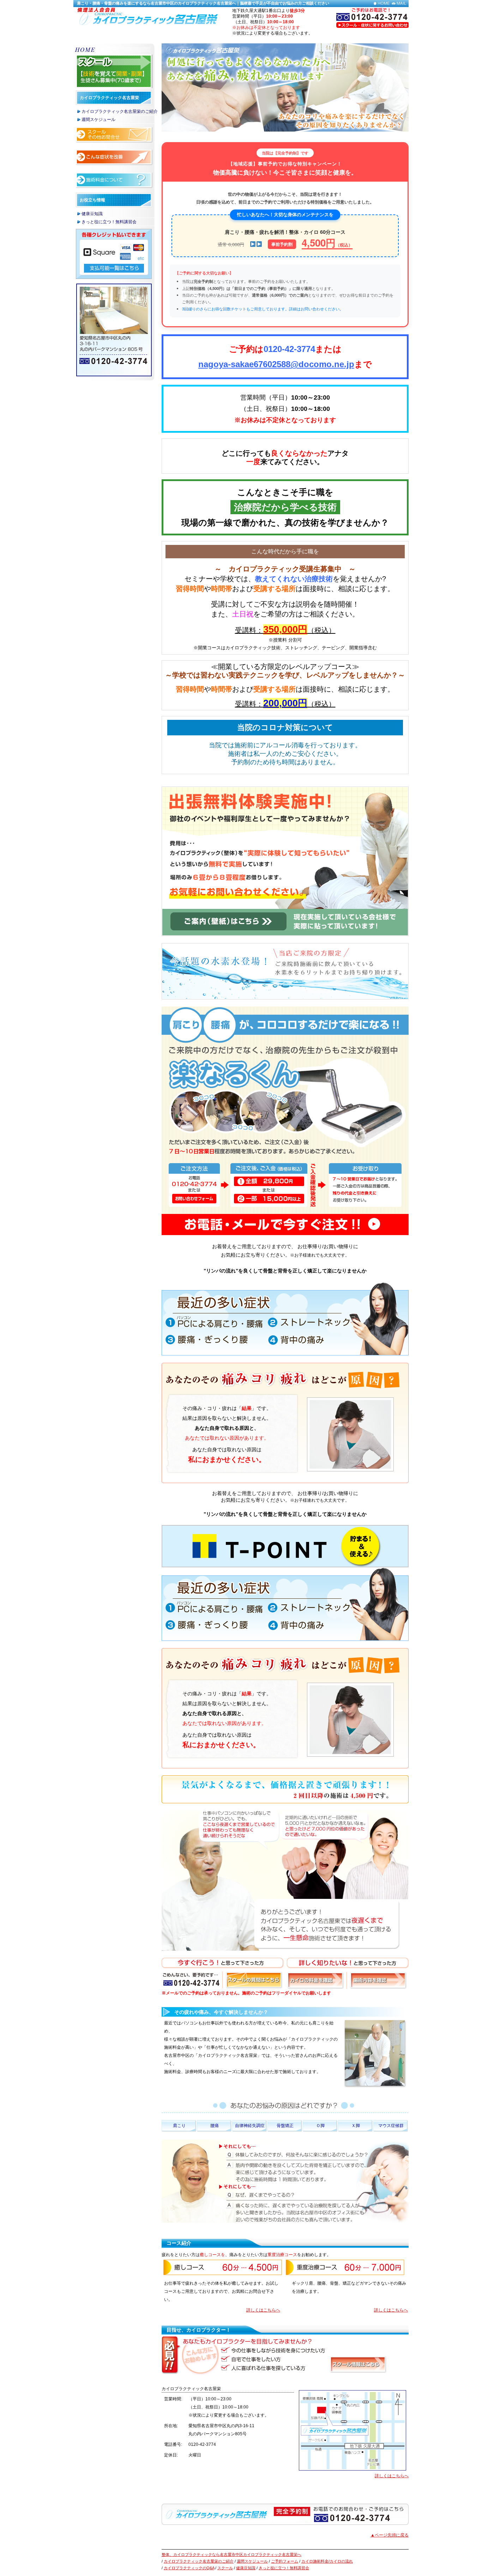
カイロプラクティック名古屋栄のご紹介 (120, 111)
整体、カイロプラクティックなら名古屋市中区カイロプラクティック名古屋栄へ (231, 2554)
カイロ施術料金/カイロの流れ (327, 2561)
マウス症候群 (391, 2126)
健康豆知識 (92, 214)
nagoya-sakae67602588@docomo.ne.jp (276, 364)
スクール (225, 2568)
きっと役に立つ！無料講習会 (109, 222)
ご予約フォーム (285, 2561)
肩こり (179, 2126)
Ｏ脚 (320, 2126)
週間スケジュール (98, 120)
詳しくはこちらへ (263, 2310)
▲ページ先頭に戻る (390, 2535)
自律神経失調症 (250, 2126)
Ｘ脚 (356, 2126)
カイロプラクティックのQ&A (189, 2568)
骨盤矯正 (285, 2126)
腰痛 (215, 2126)
